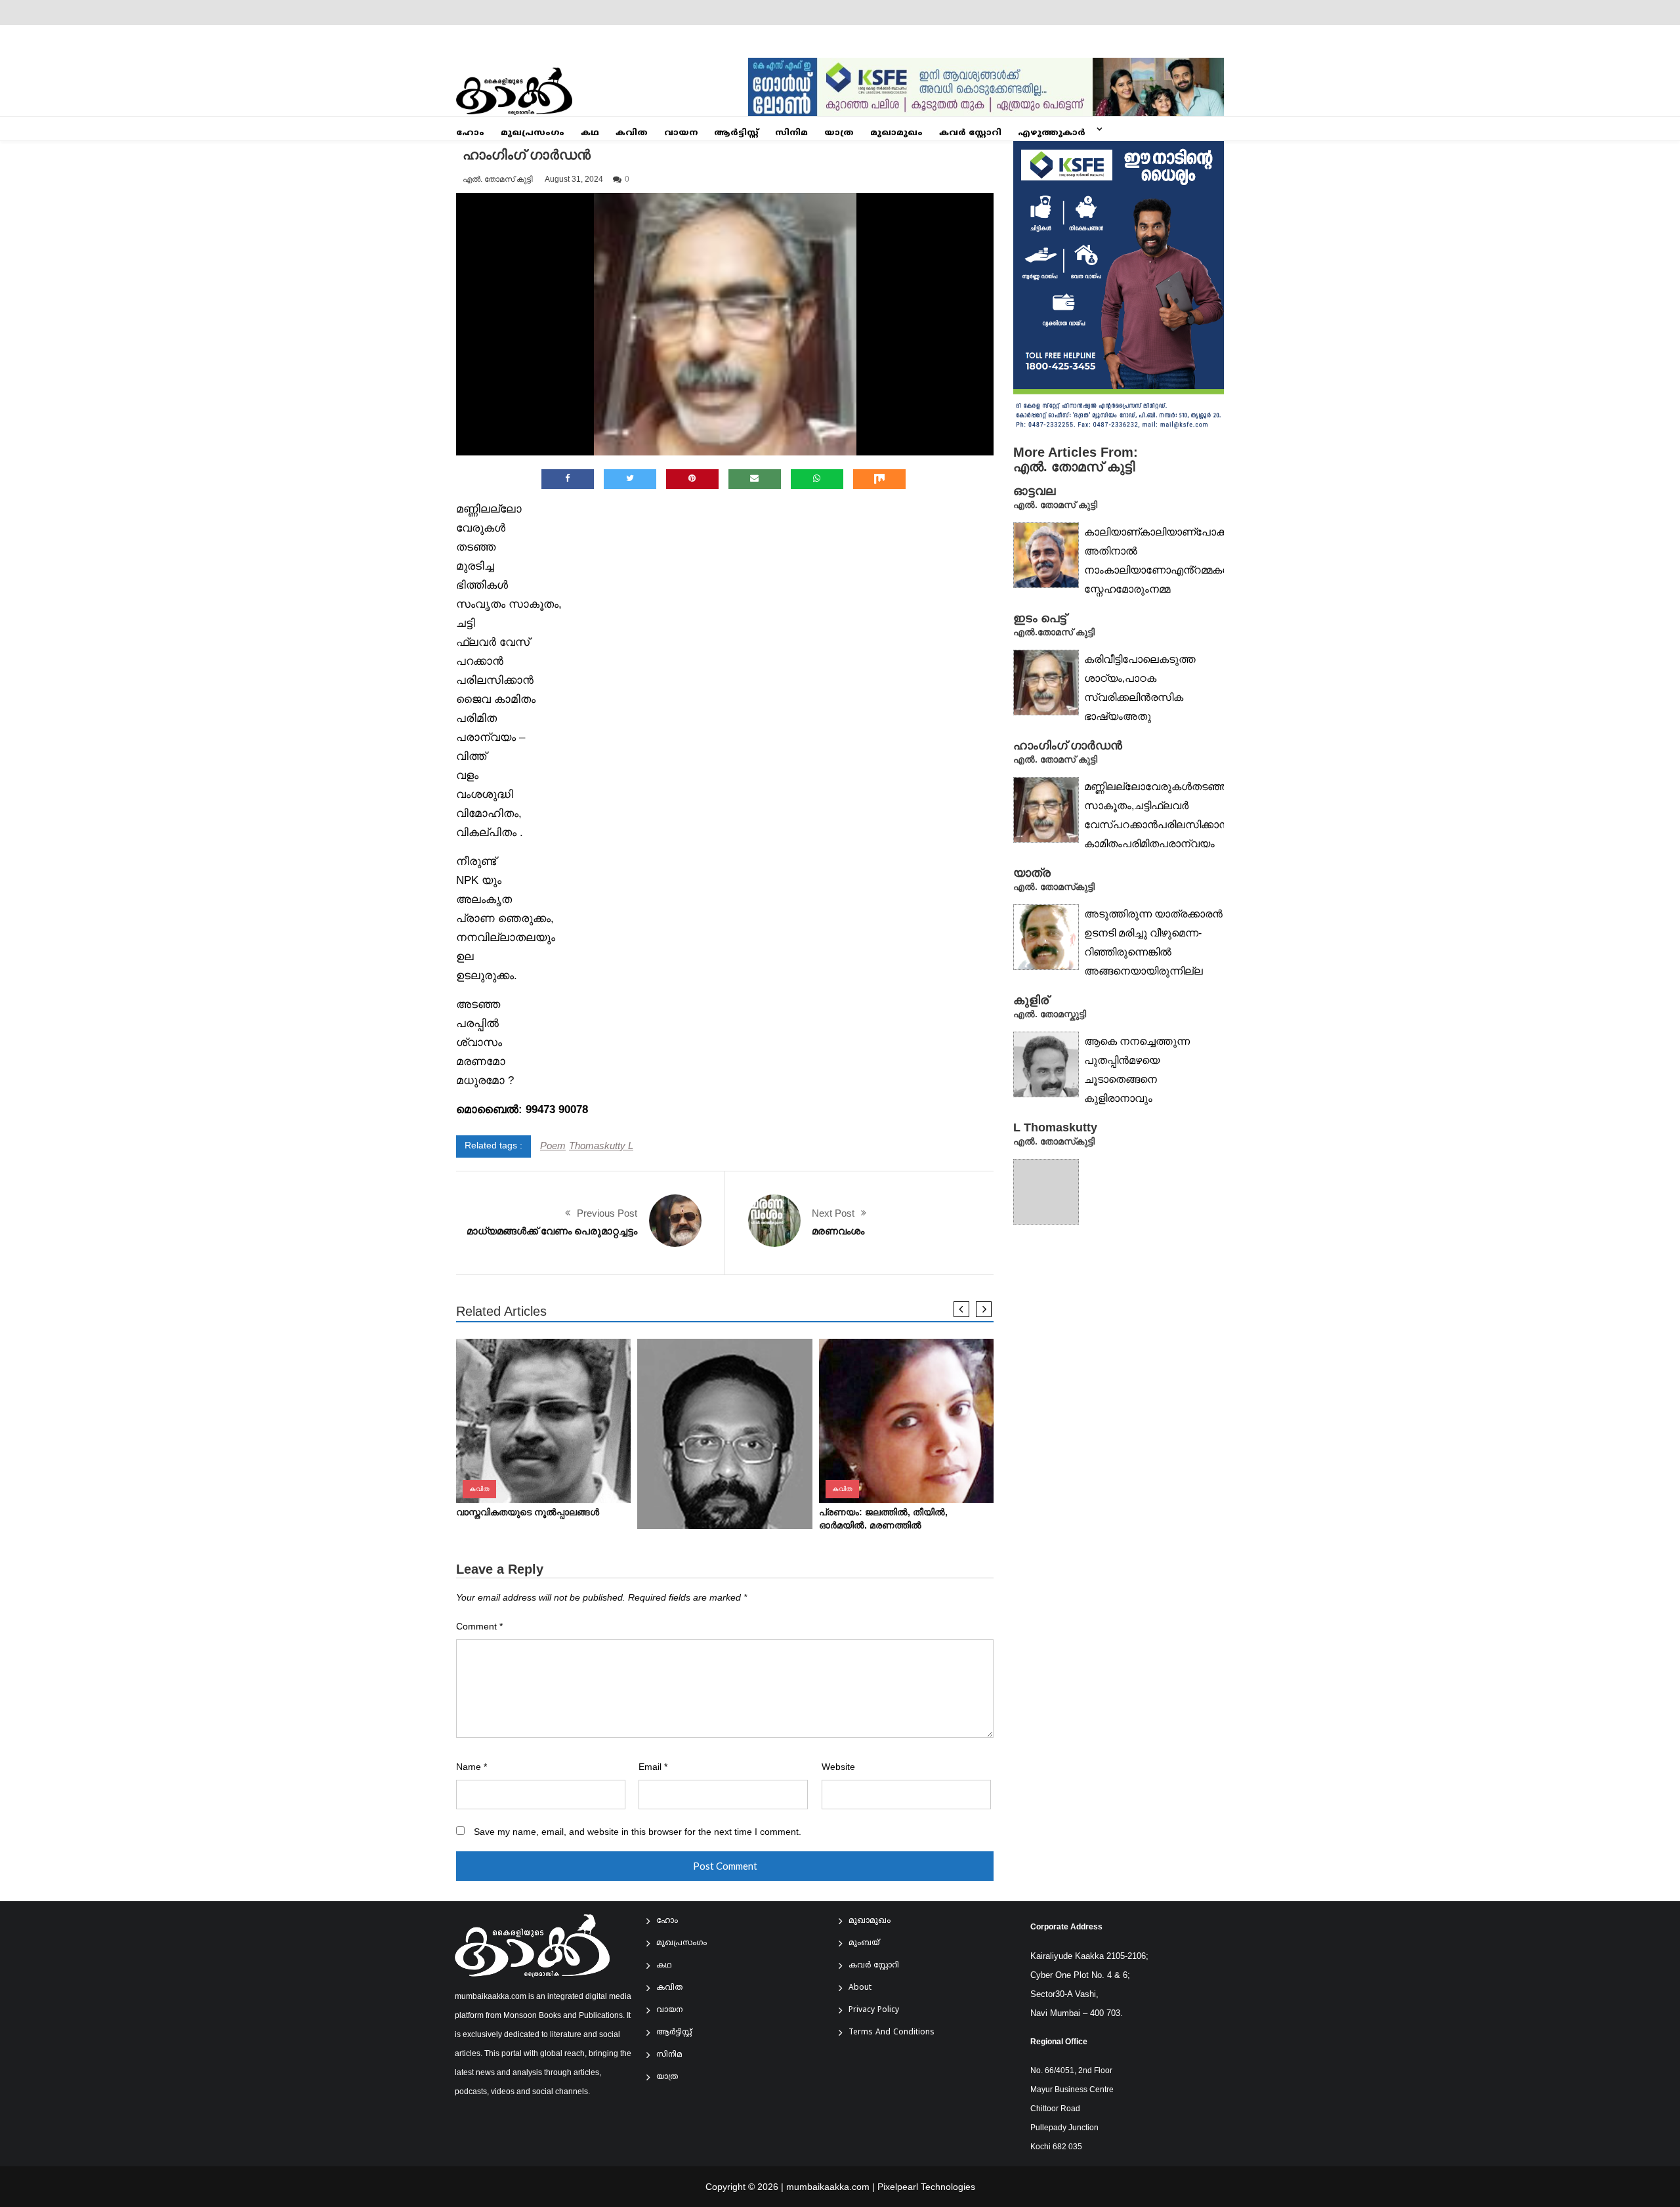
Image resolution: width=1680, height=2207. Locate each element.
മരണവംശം (838, 1231)
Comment (479, 1627)
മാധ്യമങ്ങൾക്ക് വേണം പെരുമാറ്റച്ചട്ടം (552, 1231)
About (860, 1988)
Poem (553, 1146)
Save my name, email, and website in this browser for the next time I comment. (638, 1832)
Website (838, 1767)
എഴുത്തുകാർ (1052, 133)
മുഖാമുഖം (896, 133)
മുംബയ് (864, 1944)
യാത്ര (839, 133)
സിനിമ (791, 133)
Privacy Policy (874, 2010)
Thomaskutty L (601, 1146)
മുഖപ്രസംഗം (533, 133)
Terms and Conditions (892, 2033)
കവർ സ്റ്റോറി (970, 133)
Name (472, 1767)
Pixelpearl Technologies (926, 2187)
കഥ (590, 133)
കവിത (632, 133)
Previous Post (607, 1213)
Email (653, 1767)
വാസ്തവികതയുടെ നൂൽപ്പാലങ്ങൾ (528, 1512)
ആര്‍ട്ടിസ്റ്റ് (736, 133)
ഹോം (470, 133)
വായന (681, 133)
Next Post (833, 1213)
